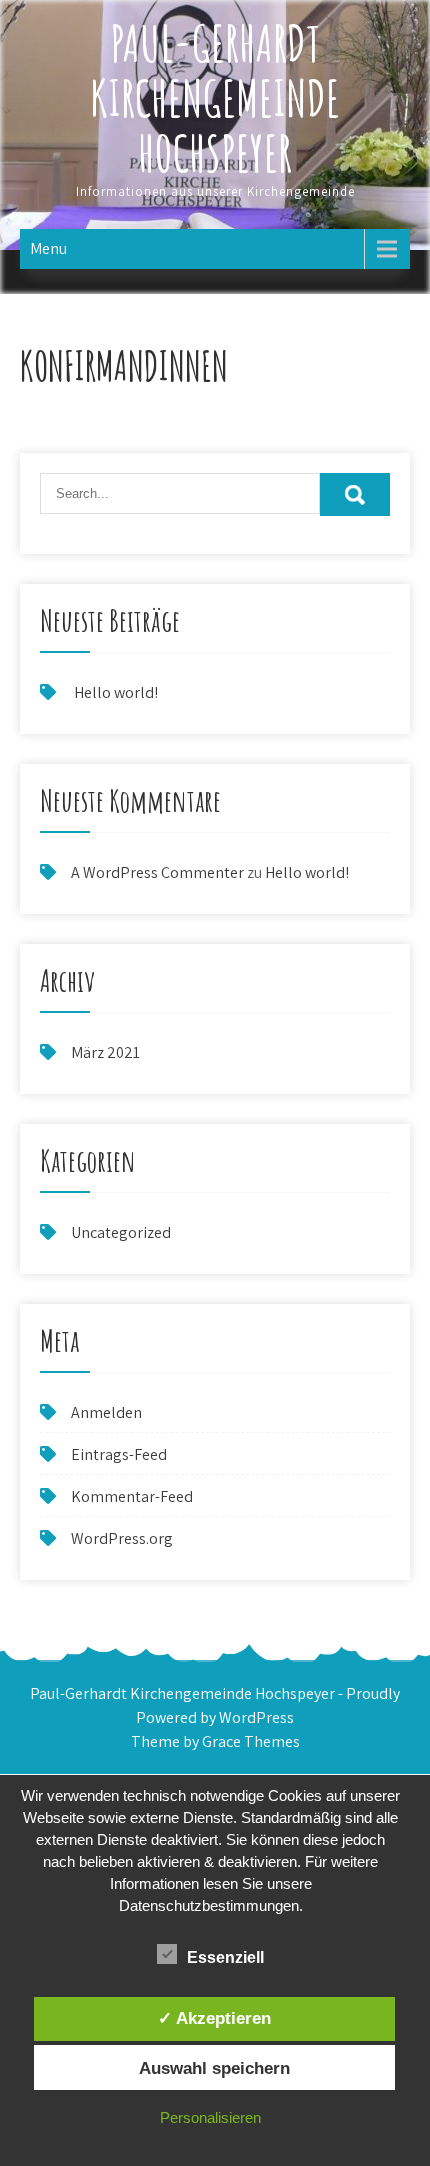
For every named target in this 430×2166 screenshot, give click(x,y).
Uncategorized (121, 1232)
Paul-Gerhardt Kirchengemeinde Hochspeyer (215, 97)
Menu (48, 248)
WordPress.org (122, 1538)
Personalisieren (210, 2117)
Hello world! (116, 692)
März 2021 (105, 1052)
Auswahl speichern (214, 2068)
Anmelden (106, 1412)
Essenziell (225, 1957)
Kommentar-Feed (132, 1496)
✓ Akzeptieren (214, 2018)
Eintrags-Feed (119, 1454)
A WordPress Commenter (157, 872)
